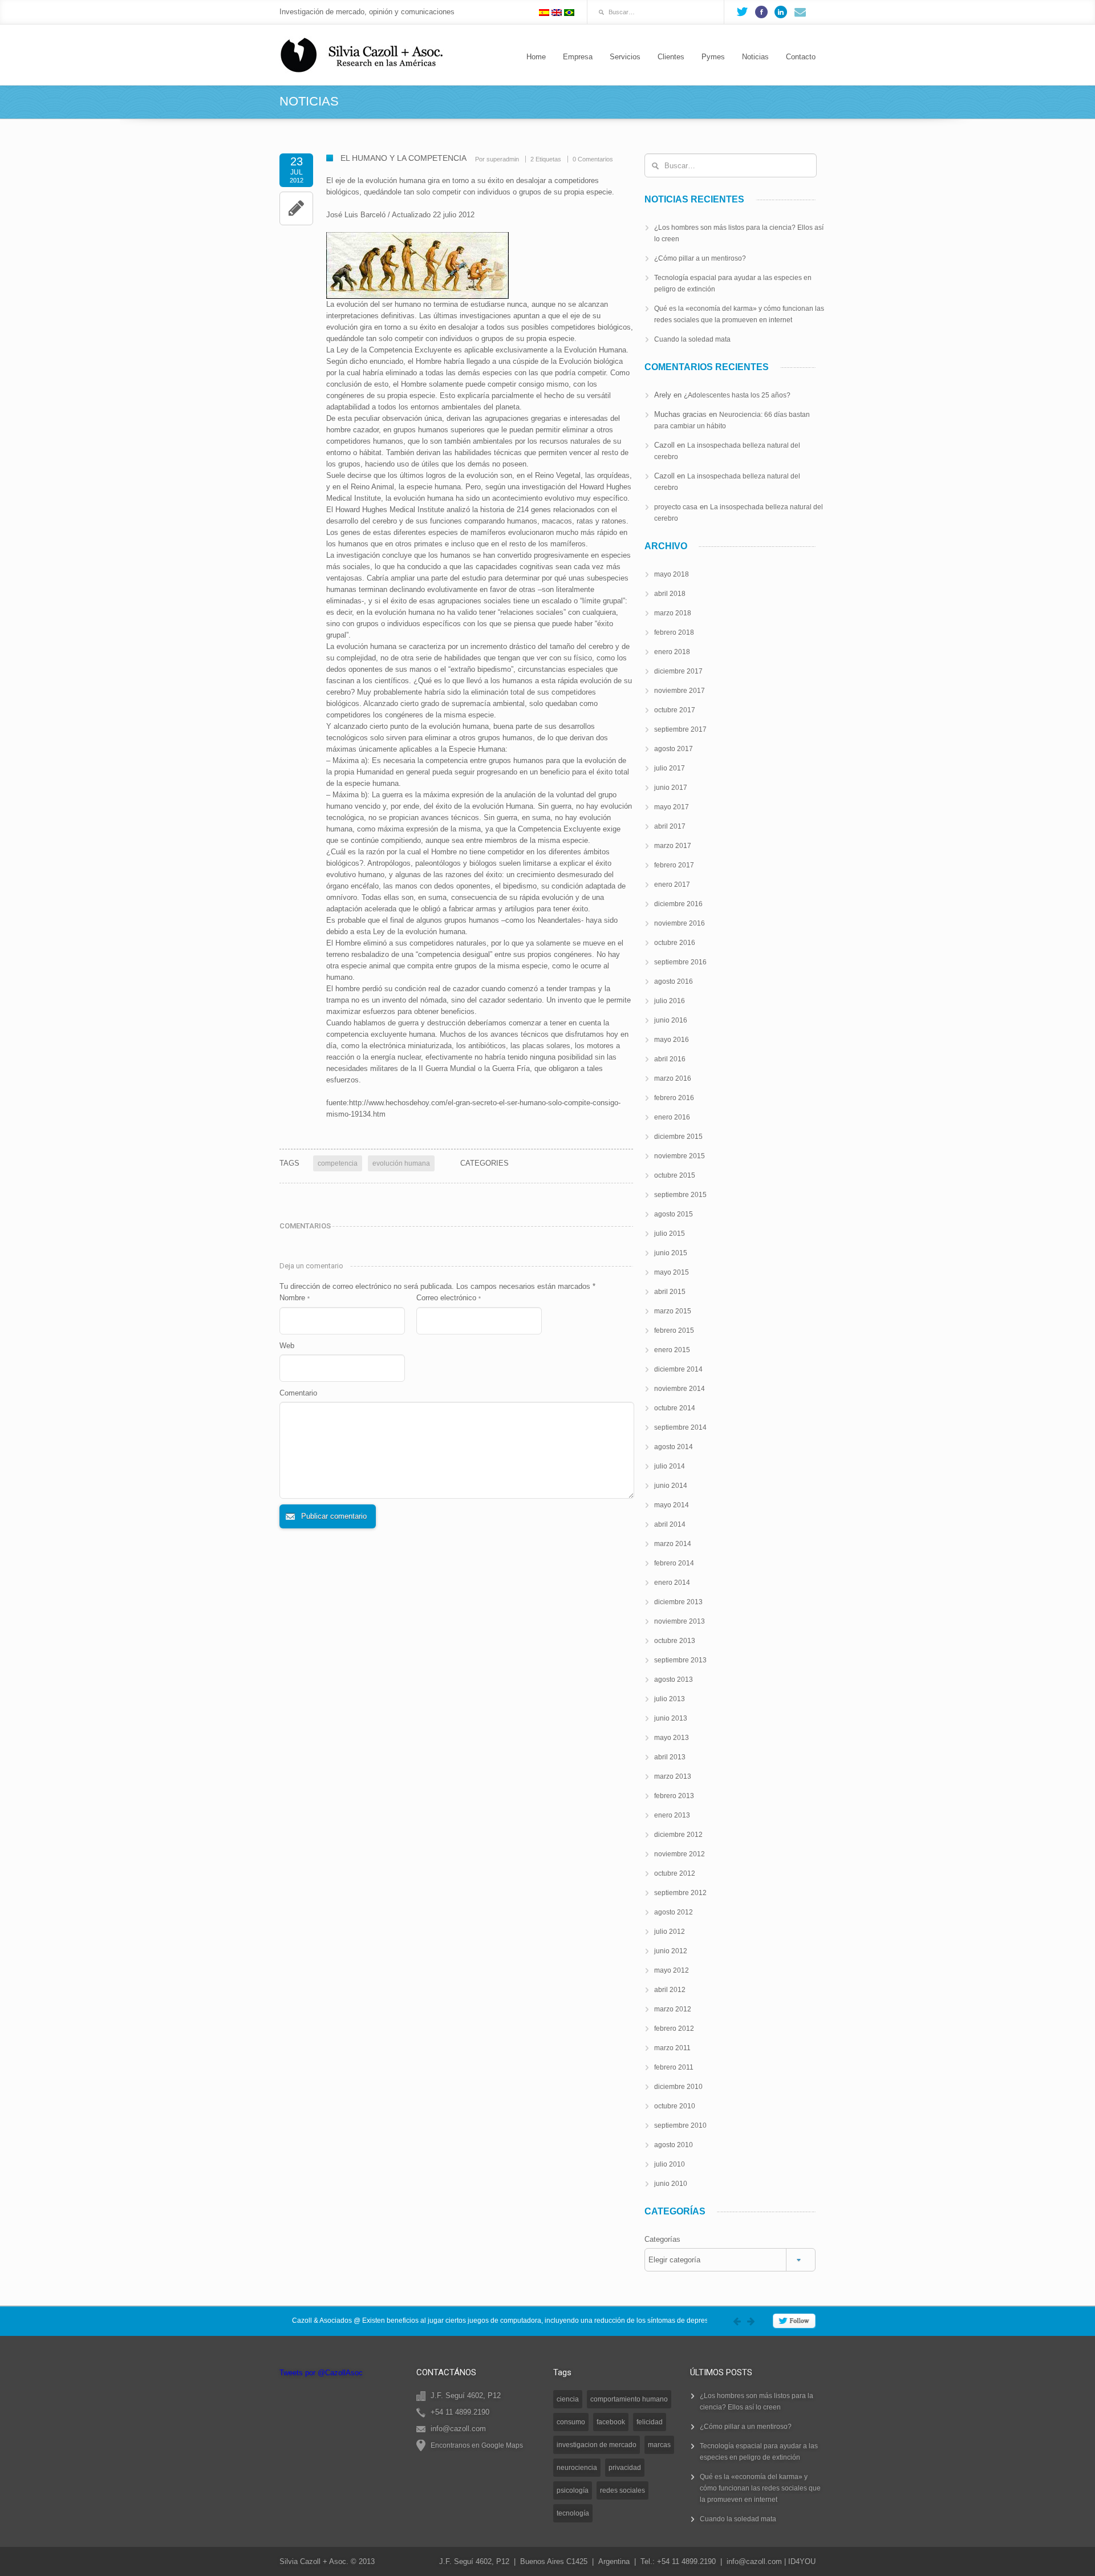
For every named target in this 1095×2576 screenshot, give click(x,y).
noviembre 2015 (680, 1156)
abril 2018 (670, 594)
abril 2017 (670, 826)
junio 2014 (671, 1486)
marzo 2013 (673, 1776)
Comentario (298, 1393)
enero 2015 (672, 1350)
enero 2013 (672, 1815)
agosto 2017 (674, 749)
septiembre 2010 (680, 2125)
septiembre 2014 (680, 1427)
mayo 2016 (672, 1040)
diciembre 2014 (678, 1369)
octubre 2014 (675, 1408)
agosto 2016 (674, 981)
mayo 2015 (672, 1272)
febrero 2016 (674, 1098)
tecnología (573, 2513)
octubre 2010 (675, 2106)
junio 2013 (671, 1718)
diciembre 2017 (678, 671)
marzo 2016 (673, 1078)
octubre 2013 (675, 1641)
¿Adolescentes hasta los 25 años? (737, 395)
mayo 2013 (672, 1738)
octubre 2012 (675, 1873)
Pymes (713, 57)
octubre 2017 (675, 710)
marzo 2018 (673, 613)
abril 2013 (670, 1757)
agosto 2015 (674, 1214)
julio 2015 (670, 1234)
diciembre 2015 (678, 1137)
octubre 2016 (675, 943)
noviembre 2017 (680, 691)
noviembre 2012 (680, 1854)
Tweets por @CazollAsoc (321, 2373)
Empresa (578, 57)
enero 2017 (672, 885)
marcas (659, 2445)
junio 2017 (671, 788)
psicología (573, 2490)
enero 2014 (672, 1583)
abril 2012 (670, 1990)
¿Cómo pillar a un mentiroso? (700, 258)
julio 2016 (670, 1001)
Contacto (801, 57)
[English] (557, 13)
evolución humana (401, 1163)
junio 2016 (671, 1020)
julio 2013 (670, 1699)
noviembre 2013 (680, 1621)
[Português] (569, 13)
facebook (611, 2422)
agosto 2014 (674, 1447)
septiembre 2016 (680, 962)
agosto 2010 (674, 2145)
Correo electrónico (449, 1298)
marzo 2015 (673, 1311)
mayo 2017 (672, 807)
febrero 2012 (674, 2029)
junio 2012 (671, 1951)
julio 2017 (670, 768)
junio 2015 (671, 1253)
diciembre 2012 (678, 1835)
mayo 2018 (672, 574)
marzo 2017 (673, 846)
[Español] (544, 13)
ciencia (568, 2399)
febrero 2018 (674, 632)
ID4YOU (802, 2561)
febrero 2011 (674, 2067)
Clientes (671, 57)
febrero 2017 (674, 865)
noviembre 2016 (680, 923)
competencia (338, 1163)
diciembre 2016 (678, 904)
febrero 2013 (674, 1796)
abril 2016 (670, 1059)
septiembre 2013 (680, 1660)
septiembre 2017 (680, 729)
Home (536, 57)
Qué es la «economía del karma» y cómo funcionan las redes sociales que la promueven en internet (760, 2488)
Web (287, 1346)
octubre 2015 (675, 1175)
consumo (571, 2422)
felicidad (650, 2422)
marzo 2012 (673, 2009)
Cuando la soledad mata (692, 339)
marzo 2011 (672, 2048)
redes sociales (622, 2490)
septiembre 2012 (680, 1893)
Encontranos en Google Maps (477, 2445)
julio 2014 (670, 1466)
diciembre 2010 (678, 2087)
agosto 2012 (674, 1912)
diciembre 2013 (678, 1602)
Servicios (625, 57)
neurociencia (577, 2468)
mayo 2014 (672, 1505)
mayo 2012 (672, 1970)
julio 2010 (670, 2164)
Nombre (295, 1298)
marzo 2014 (673, 1544)
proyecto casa (676, 507)
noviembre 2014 (680, 1389)
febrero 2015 (674, 1330)
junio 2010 (671, 2184)
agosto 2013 (674, 1680)
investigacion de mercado (597, 2445)
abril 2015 (670, 1292)
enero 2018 (672, 652)
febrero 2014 (674, 1563)
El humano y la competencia (403, 158)
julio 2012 (670, 1932)
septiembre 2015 (680, 1195)
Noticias (755, 57)
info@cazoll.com (754, 2561)
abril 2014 (670, 1524)
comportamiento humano (629, 2399)
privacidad (625, 2468)
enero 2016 (672, 1117)
